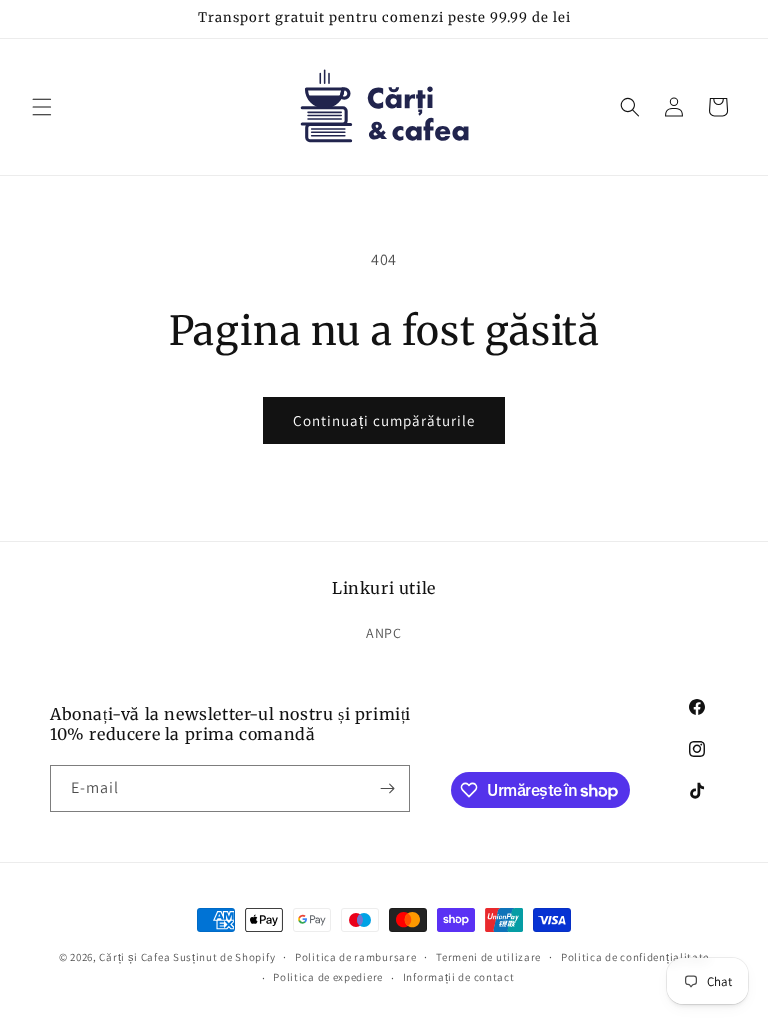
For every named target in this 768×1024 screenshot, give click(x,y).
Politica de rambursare (355, 957)
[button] (42, 107)
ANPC (383, 633)
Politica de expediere (328, 977)
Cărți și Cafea (134, 957)
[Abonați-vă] (387, 788)
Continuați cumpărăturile (384, 420)
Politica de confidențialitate (635, 957)
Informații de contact (459, 977)
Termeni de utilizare (488, 957)
